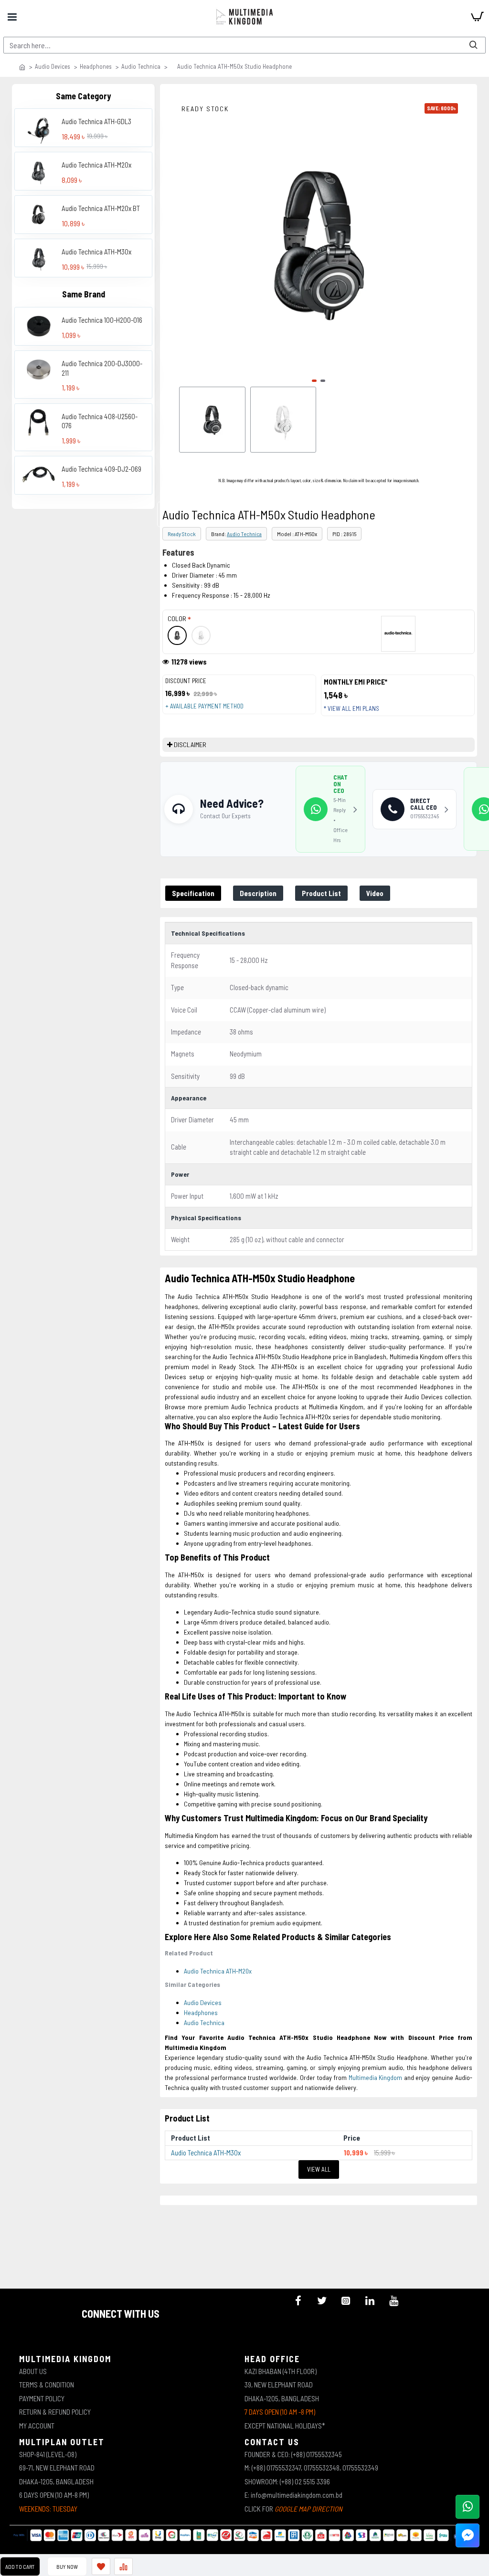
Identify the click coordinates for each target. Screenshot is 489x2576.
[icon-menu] (298, 2301)
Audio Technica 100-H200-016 (102, 320)
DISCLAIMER (190, 744)
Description (258, 893)
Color (177, 618)
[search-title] (473, 45)
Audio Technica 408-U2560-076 (100, 421)
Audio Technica (141, 66)
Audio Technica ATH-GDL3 (96, 121)
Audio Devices (53, 66)
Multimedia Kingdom (375, 2077)
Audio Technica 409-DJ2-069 (101, 469)
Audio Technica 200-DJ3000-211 (102, 368)
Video (375, 893)
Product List (321, 893)
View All (319, 2169)
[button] (314, 381)
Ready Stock (182, 534)
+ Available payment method (204, 706)
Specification (193, 893)
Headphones (96, 66)
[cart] (477, 17)
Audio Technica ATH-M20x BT (101, 208)
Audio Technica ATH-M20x (96, 165)
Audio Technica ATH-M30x (96, 252)
